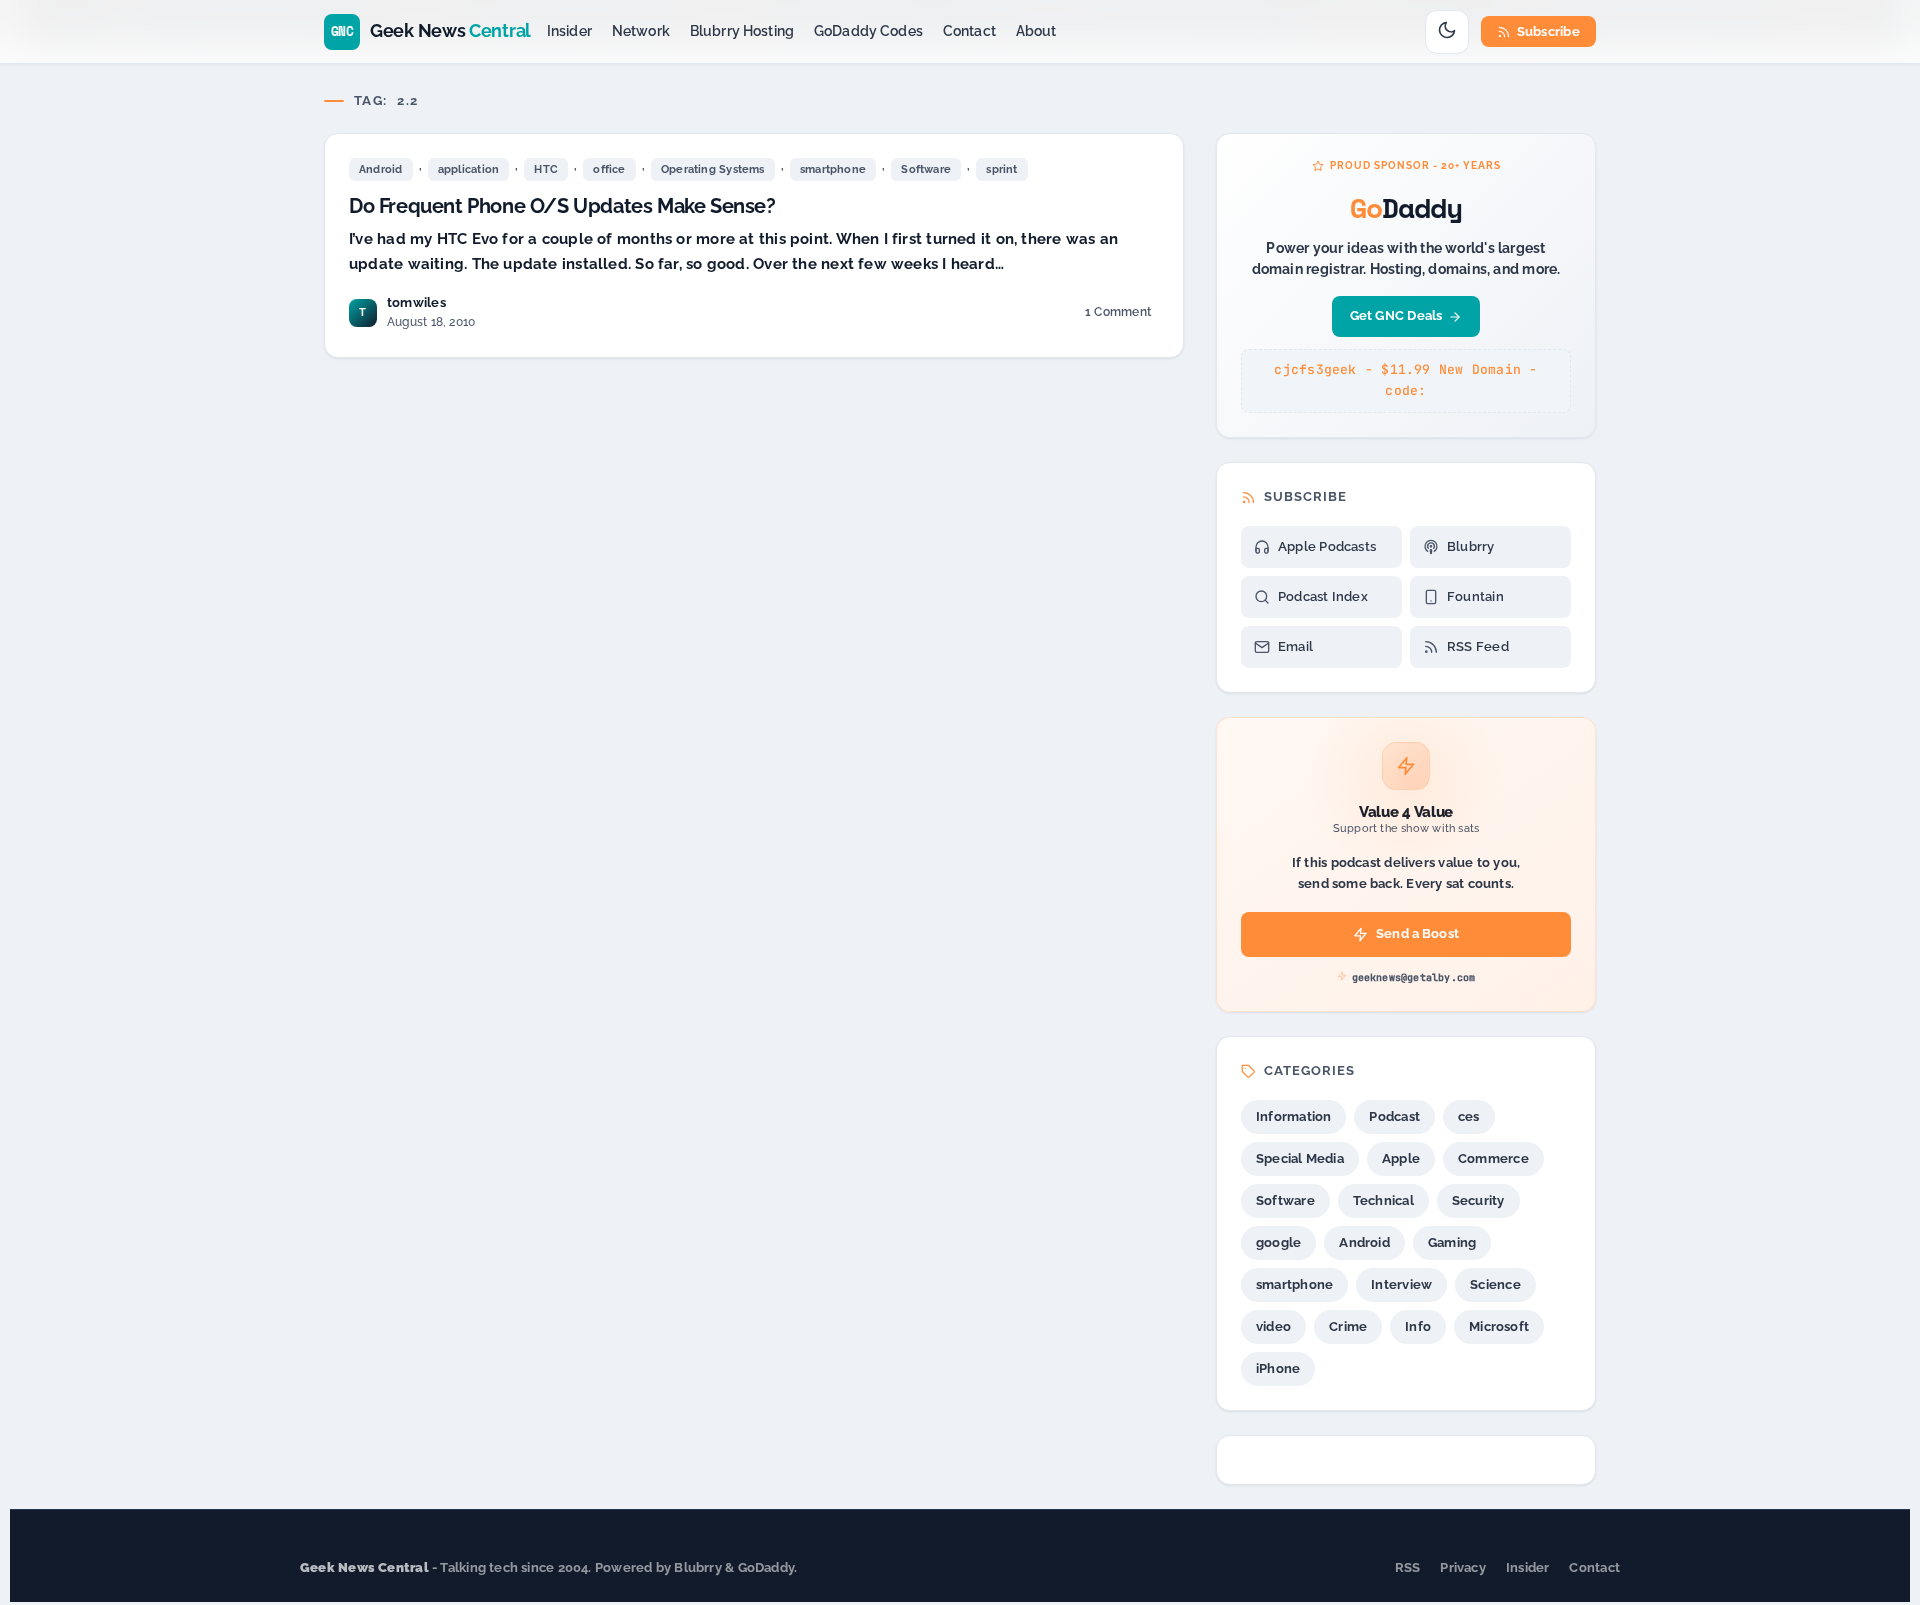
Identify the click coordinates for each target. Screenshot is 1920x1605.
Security (1478, 1200)
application (468, 169)
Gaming (1452, 1242)
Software (926, 169)
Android (381, 169)
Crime (1348, 1326)
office (609, 169)
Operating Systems (713, 169)
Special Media (1300, 1158)
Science (1495, 1284)
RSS (1408, 1567)
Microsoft (1499, 1326)
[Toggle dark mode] (1447, 32)
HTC (546, 169)
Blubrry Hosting (742, 31)
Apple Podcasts (1327, 546)
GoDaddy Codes (868, 31)
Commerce (1493, 1158)
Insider (569, 31)
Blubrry (1471, 546)
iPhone (1278, 1368)
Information (1293, 1116)
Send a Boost (1417, 933)
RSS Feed (1478, 646)
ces (1469, 1116)
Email (1295, 646)
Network (641, 31)
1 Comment (1117, 315)
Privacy (1463, 1567)
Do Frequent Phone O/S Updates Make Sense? (562, 206)
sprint (1001, 169)
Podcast (1394, 1116)
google (1278, 1242)
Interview (1401, 1284)
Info (1418, 1326)
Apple (1401, 1158)
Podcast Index (1323, 596)
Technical (1383, 1200)
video (1273, 1326)
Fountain (1475, 596)
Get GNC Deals (1396, 315)
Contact (969, 31)
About (1036, 31)
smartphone (833, 169)
